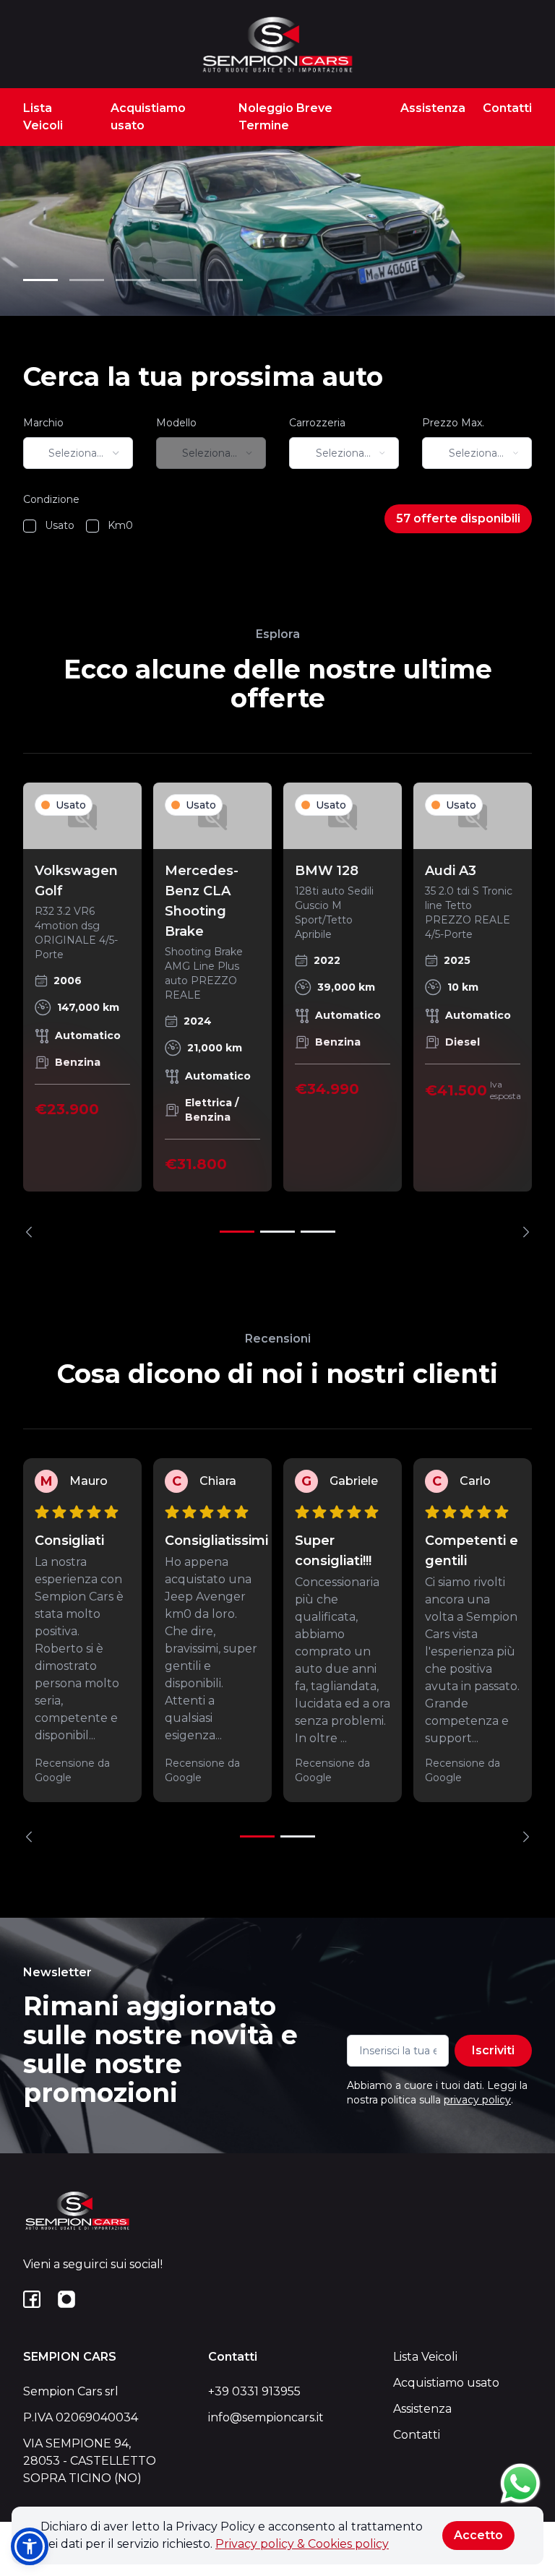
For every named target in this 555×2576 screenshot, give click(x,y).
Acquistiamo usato (148, 117)
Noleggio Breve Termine (285, 117)
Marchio (43, 423)
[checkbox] (30, 526)
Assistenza (433, 108)
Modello (176, 423)
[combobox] (78, 453)
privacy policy (477, 2100)
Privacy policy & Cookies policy (302, 2544)
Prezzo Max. (453, 423)
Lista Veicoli (43, 117)
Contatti (507, 108)
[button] (30, 2546)
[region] (277, 1010)
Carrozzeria (317, 423)
